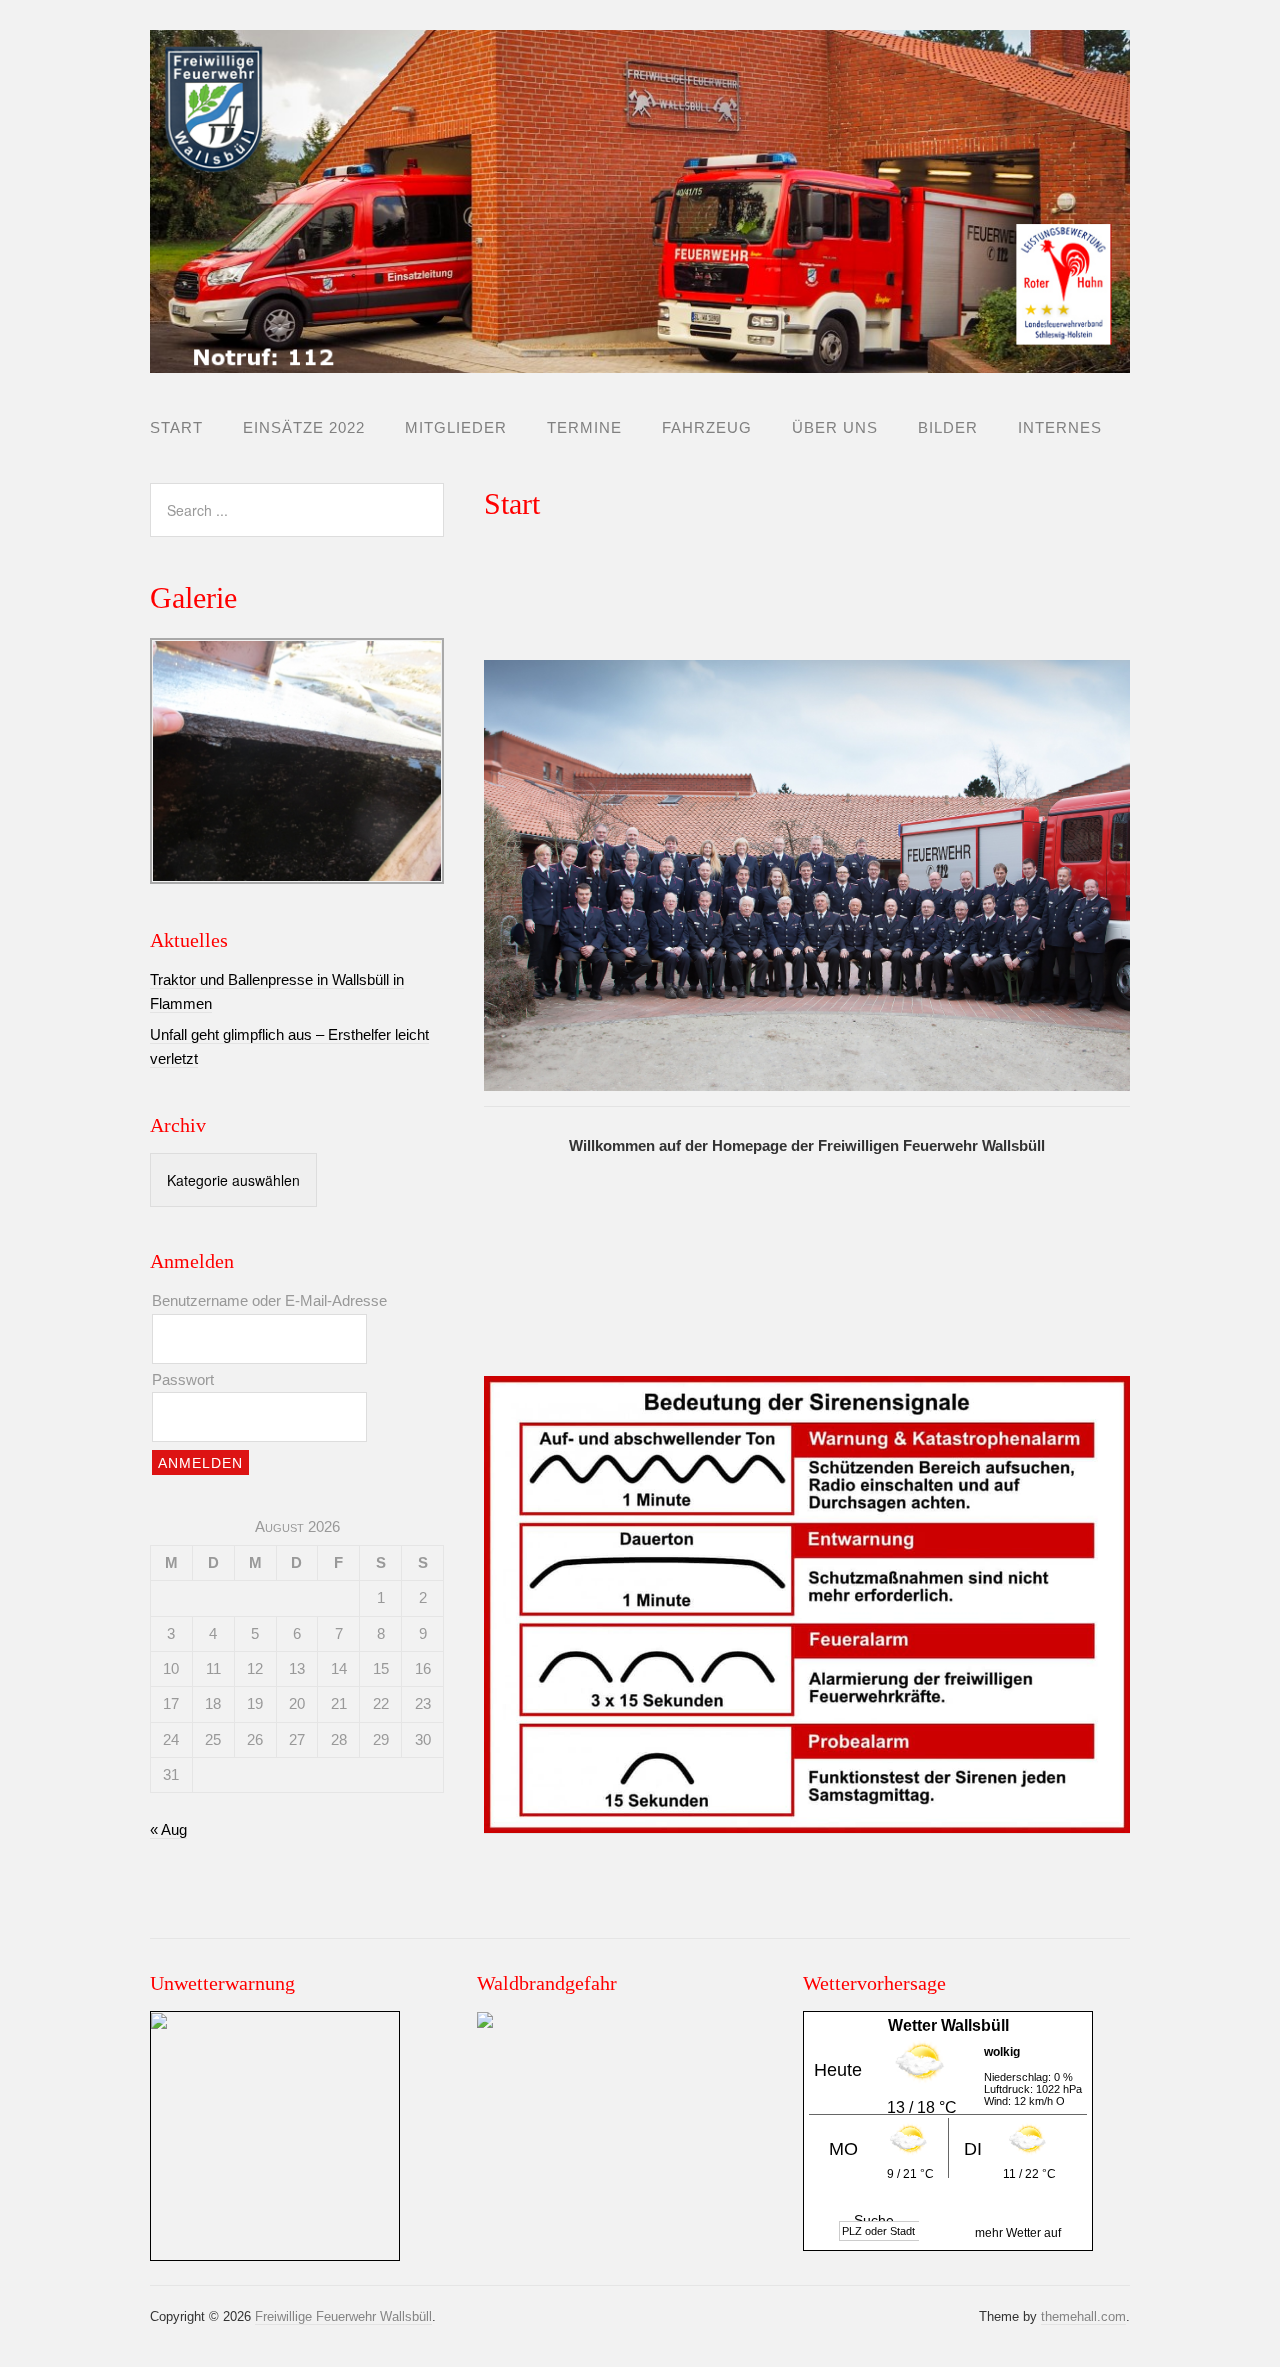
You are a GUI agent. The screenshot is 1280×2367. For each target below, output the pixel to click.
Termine (584, 427)
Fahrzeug (707, 427)
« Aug (168, 1829)
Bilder (948, 427)
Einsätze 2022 (304, 427)
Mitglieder (456, 427)
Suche (874, 2220)
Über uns (835, 427)
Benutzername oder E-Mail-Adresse (269, 1300)
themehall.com (1083, 2316)
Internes (1060, 427)
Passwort (183, 1379)
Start (176, 427)
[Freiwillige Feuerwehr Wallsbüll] (640, 356)
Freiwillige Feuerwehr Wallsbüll (343, 2316)
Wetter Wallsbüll (948, 2025)
